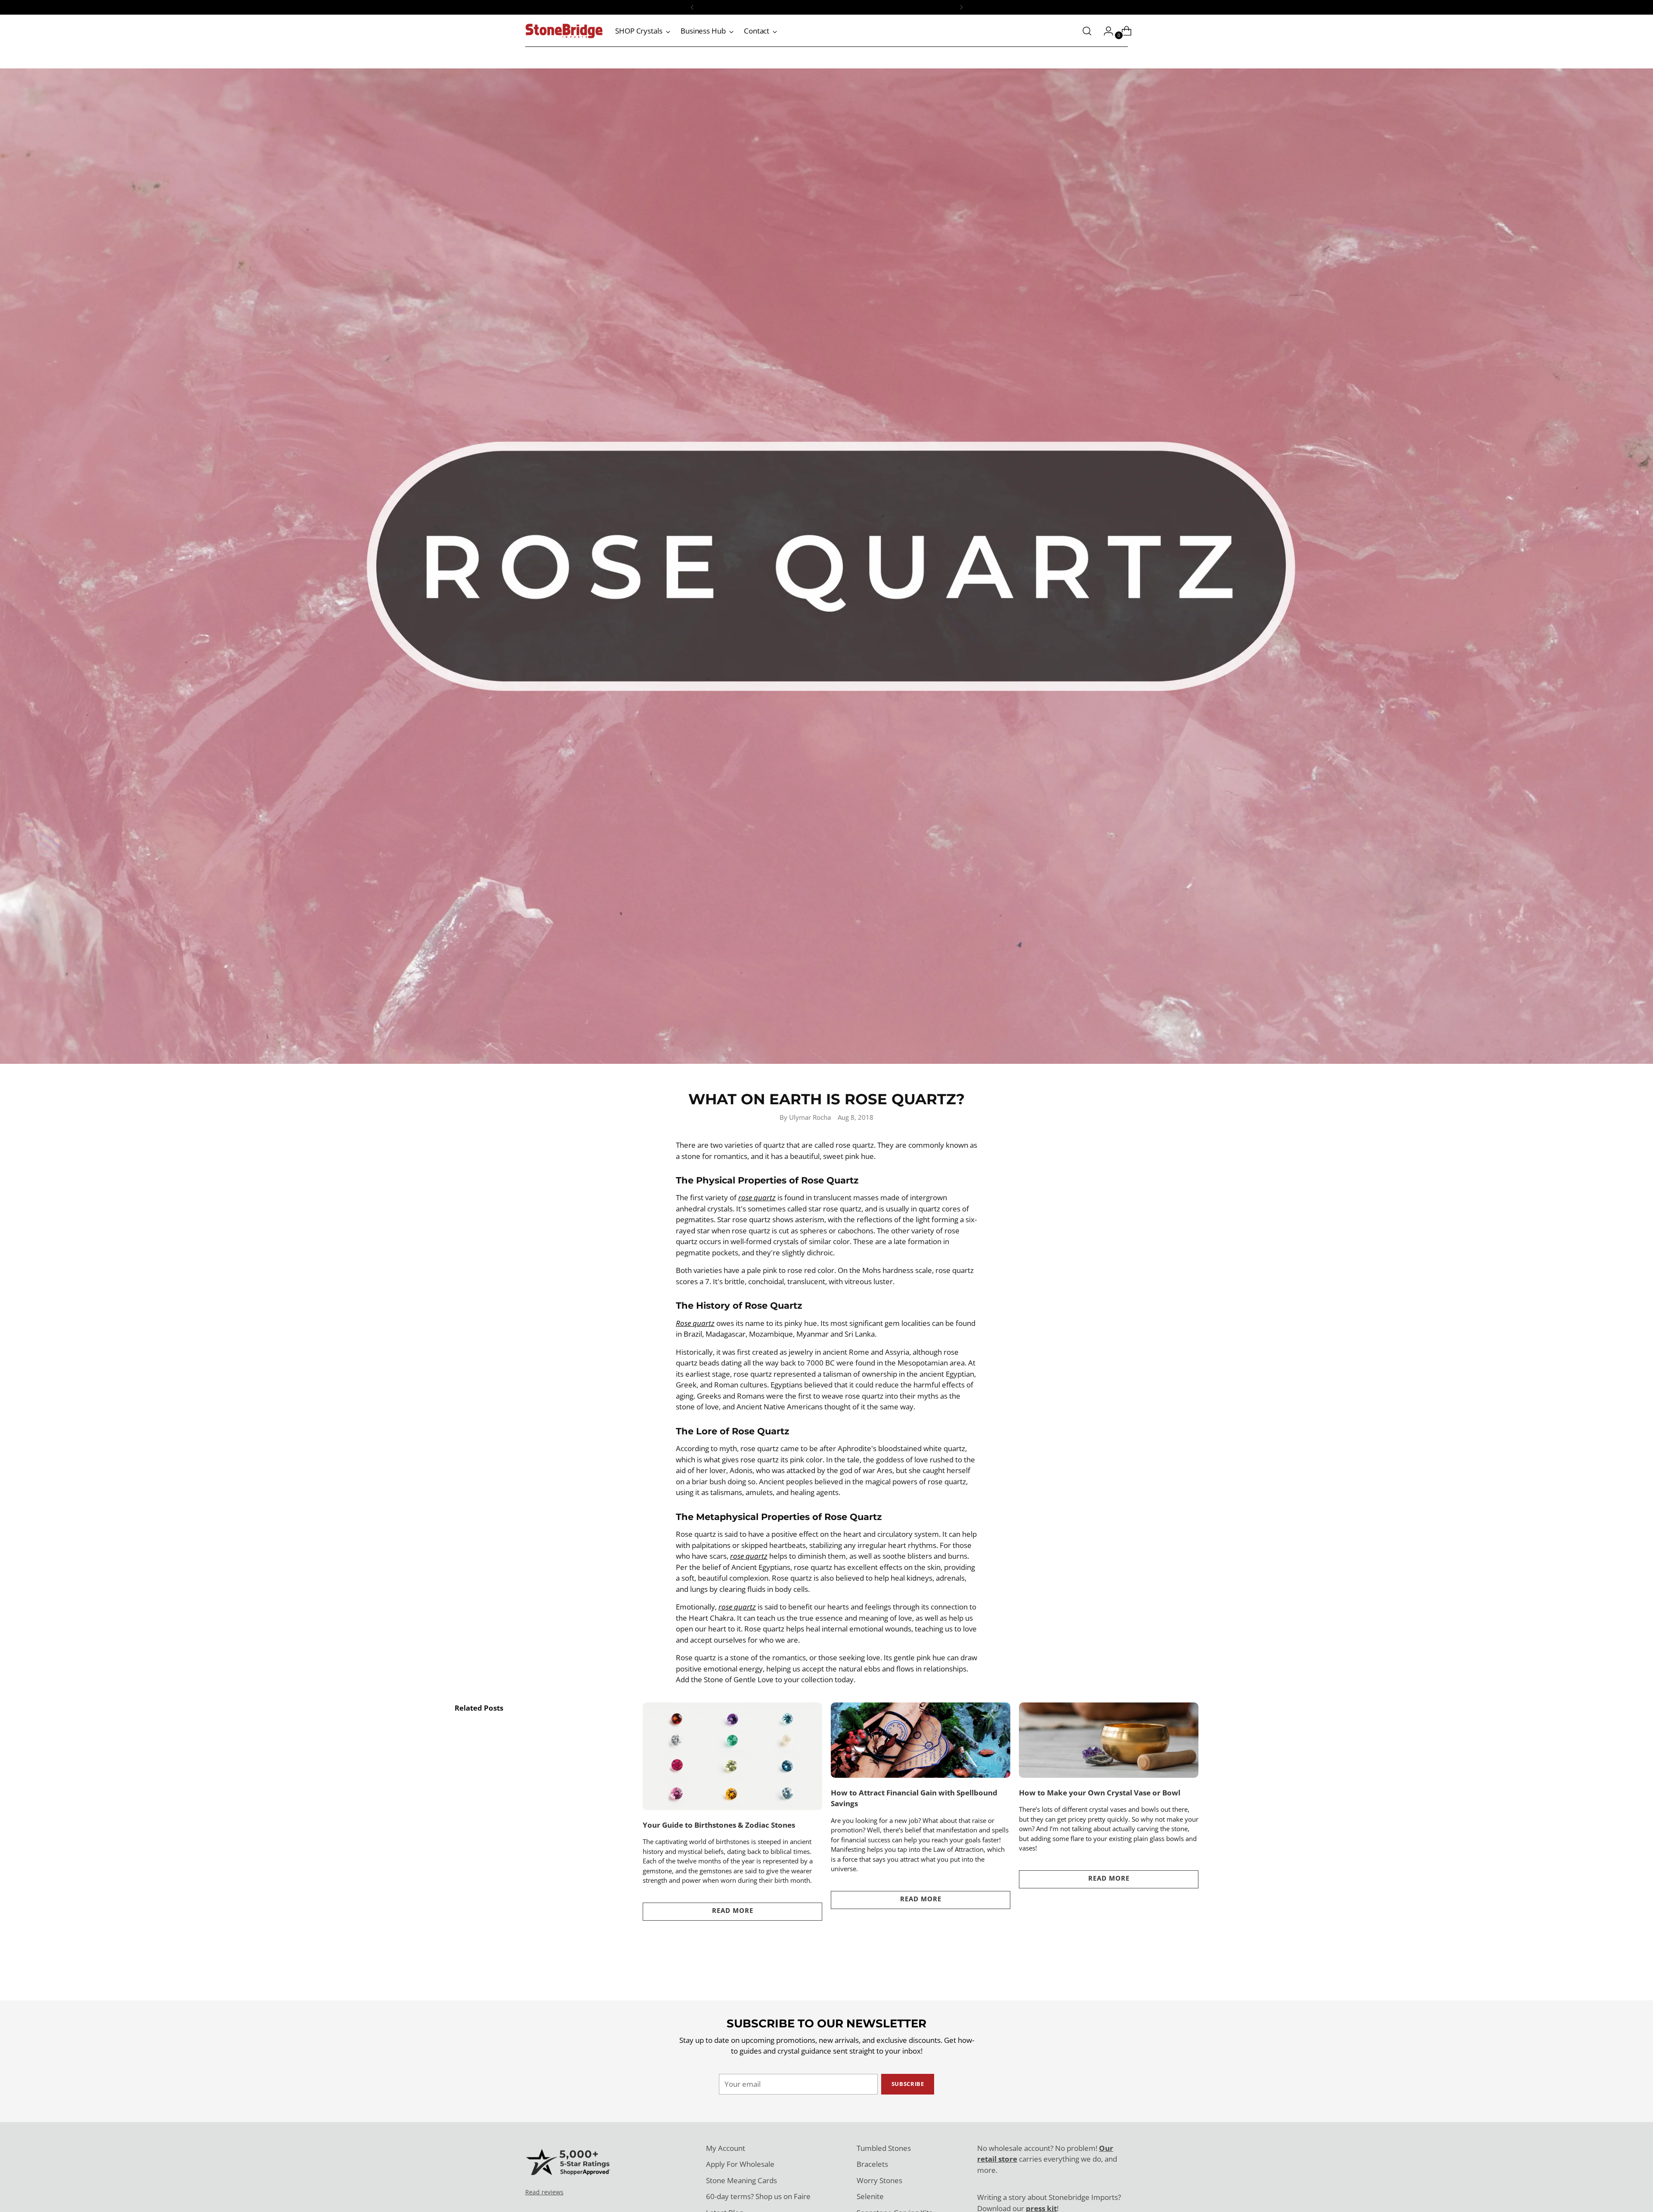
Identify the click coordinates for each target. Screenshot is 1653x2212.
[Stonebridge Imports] (564, 31)
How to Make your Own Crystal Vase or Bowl (1100, 1793)
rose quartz (757, 1197)
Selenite (870, 2196)
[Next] (961, 7)
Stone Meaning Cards (741, 2180)
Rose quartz (695, 1323)
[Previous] (692, 7)
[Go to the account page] (1105, 31)
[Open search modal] (1087, 31)
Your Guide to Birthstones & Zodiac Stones (719, 1825)
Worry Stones (879, 2180)
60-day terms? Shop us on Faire (758, 2196)
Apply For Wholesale (740, 2164)
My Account (726, 2148)
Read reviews (544, 2192)
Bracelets (872, 2164)
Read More (733, 1910)
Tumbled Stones (884, 2148)
